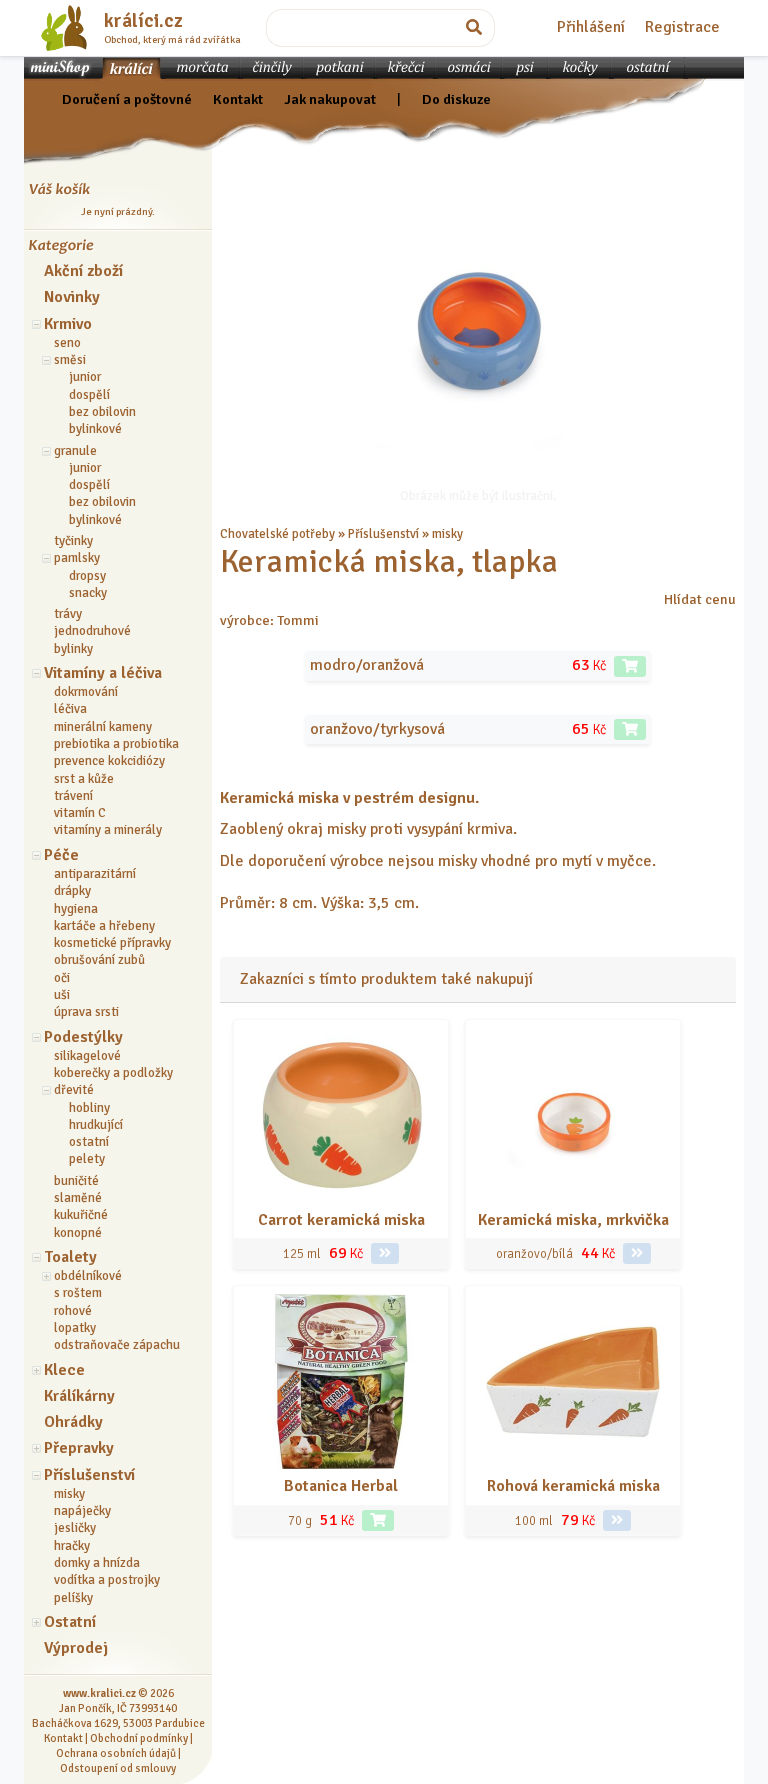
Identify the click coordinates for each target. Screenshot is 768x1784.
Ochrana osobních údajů (116, 1753)
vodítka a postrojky (107, 1580)
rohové (73, 1311)
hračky (72, 1546)
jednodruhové (92, 631)
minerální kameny (103, 727)
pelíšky (73, 1598)
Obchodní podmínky (139, 1738)
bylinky (73, 649)
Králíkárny (79, 1396)
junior (85, 377)
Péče (61, 855)
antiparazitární (95, 874)
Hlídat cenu (700, 599)
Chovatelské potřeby (277, 534)
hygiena (76, 909)
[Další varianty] (385, 1253)
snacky (88, 593)
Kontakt (238, 99)
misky (69, 1494)
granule (75, 451)
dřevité (74, 1090)
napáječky (82, 1511)
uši (62, 995)
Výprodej (76, 1648)
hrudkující (96, 1125)
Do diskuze (456, 99)
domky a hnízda (97, 1563)
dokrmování (86, 692)
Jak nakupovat (330, 99)
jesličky (75, 1528)
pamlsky (77, 558)
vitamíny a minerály (108, 830)
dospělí (89, 395)
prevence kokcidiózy (109, 761)
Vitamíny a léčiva (103, 673)
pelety (87, 1159)
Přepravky (79, 1448)
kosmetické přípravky (112, 943)
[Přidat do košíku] (630, 666)
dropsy (87, 576)
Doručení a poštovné (127, 99)
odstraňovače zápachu (117, 1345)
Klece (64, 1370)
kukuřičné (81, 1215)
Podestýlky (83, 1037)
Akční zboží (83, 271)
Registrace (682, 27)
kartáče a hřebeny (104, 926)
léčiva (70, 709)
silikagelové (87, 1056)
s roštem (78, 1293)
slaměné (78, 1198)
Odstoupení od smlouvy (118, 1768)
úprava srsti (86, 1012)
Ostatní (70, 1622)
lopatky (75, 1328)
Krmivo (68, 324)
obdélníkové (88, 1276)
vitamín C (80, 813)
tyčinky (73, 541)
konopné (78, 1233)
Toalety (70, 1257)
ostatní (89, 1142)
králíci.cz (143, 21)
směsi (70, 360)
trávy (68, 614)
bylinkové (95, 429)
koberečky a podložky (113, 1073)
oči (62, 978)
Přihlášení (591, 27)
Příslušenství (89, 1475)
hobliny (89, 1108)
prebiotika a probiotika (116, 744)
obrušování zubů (99, 960)
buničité (76, 1181)
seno (67, 343)
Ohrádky (73, 1422)
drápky (72, 891)
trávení (73, 796)
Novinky (72, 297)
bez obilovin (102, 412)
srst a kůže (84, 779)
